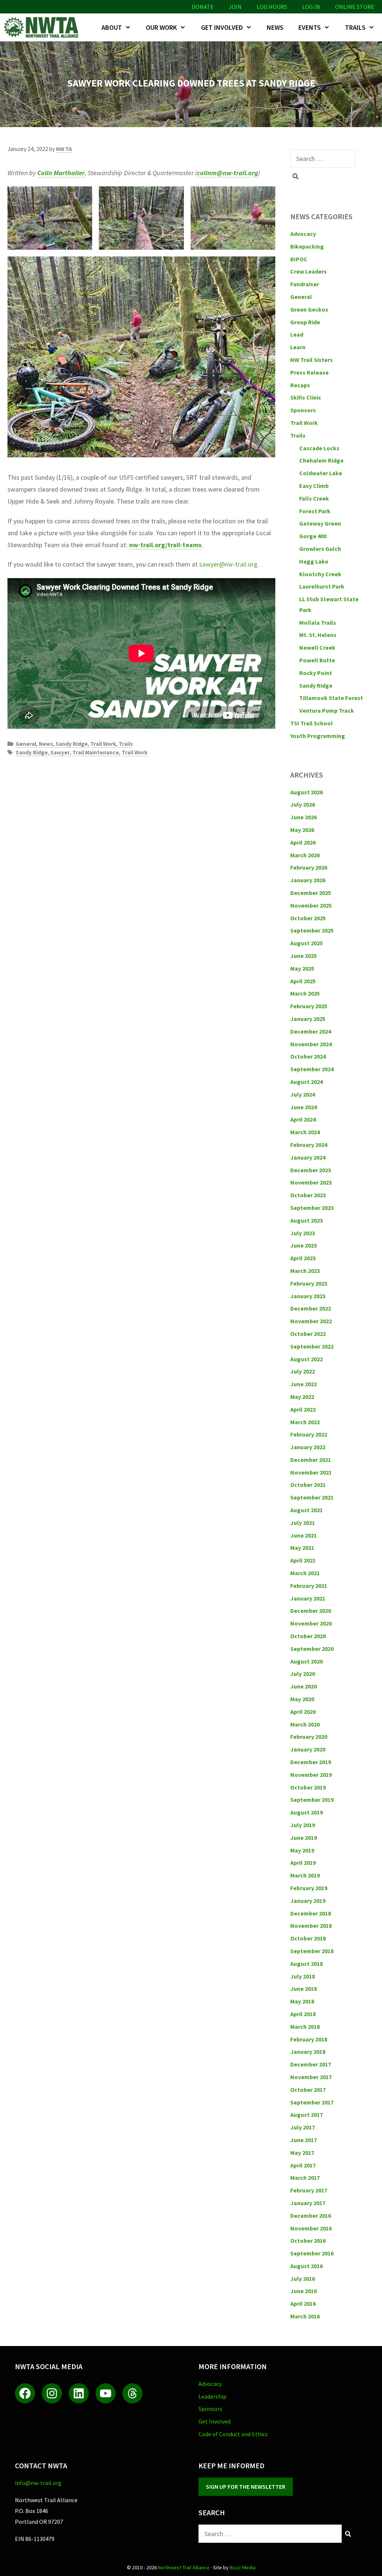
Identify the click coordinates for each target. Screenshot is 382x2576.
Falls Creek (314, 498)
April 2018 (303, 2014)
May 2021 (302, 1548)
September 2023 (312, 1208)
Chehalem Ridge (321, 460)
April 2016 (303, 2304)
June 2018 (303, 1989)
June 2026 (303, 817)
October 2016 (308, 2241)
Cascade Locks (319, 448)
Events (310, 27)
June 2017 (303, 2140)
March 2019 (305, 1875)
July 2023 (303, 1233)
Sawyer (60, 752)
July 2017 (303, 2127)
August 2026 (306, 792)
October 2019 (308, 1787)
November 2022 (311, 1321)
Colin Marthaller (61, 173)
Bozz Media (243, 2567)
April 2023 (303, 1258)
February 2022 (309, 1434)
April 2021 (303, 1560)
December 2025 (311, 893)
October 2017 (308, 2090)
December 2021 (311, 1460)
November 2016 (311, 2228)
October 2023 (308, 1195)
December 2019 (311, 1762)
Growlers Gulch (320, 549)
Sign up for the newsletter (246, 2487)
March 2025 (305, 993)
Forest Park (315, 511)
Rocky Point (316, 673)
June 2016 (303, 2291)
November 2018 (311, 1926)
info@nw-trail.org (38, 2483)
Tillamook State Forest (331, 698)
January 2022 (308, 1447)
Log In (311, 7)
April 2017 (303, 2165)
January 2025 (308, 1019)
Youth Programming (318, 736)
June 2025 (303, 956)
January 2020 (308, 1749)
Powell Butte (317, 660)
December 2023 (311, 1170)
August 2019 (306, 1812)
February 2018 (309, 2039)
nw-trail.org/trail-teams (165, 545)
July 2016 (303, 2279)
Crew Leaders (309, 271)
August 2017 (306, 2115)
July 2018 (303, 1976)
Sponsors (303, 410)
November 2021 (311, 1472)
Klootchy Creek (320, 574)
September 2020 (312, 1649)
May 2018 (302, 2001)
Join (235, 7)
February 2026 (309, 867)
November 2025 (311, 905)
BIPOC (299, 259)
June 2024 (303, 1107)
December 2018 (311, 1913)
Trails (355, 27)
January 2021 (308, 1598)
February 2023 (309, 1283)
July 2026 (303, 804)
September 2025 (312, 930)
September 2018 (312, 1951)
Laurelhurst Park (322, 586)
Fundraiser (305, 284)
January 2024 (308, 1157)
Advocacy (303, 234)
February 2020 (309, 1737)
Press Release (309, 372)
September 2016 (312, 2253)
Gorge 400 (313, 536)
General (26, 744)
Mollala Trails (318, 622)
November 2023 (311, 1182)
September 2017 (312, 2102)
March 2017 (305, 2178)
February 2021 (309, 1586)
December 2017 (311, 2064)
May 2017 (302, 2153)
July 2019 (303, 1825)
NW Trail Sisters (311, 360)
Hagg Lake (314, 561)
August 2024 (306, 1082)
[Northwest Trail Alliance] (43, 27)
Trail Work (103, 744)
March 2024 (305, 1132)
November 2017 (311, 2077)
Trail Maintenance (96, 752)
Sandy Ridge (72, 744)
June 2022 (303, 1384)
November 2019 (311, 1775)
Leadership (212, 2396)
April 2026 (303, 842)
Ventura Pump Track (327, 710)
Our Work (161, 27)
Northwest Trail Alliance (184, 2567)
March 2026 (305, 855)
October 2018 (308, 1938)
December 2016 (311, 2216)
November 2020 (311, 1623)
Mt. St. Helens (318, 635)
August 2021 (306, 1510)
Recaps (300, 385)
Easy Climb (314, 486)
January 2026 (308, 880)
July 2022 (303, 1371)
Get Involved (222, 27)
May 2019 (302, 1850)
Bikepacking (307, 246)
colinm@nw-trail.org (228, 173)
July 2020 (303, 1674)
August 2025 (306, 943)
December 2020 (311, 1611)
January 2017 (308, 2203)
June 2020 (303, 1686)
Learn (298, 347)
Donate (203, 7)
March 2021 (305, 1573)
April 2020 (303, 1712)
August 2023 (306, 1220)
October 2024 (308, 1056)
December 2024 (311, 1031)
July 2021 (303, 1523)
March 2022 (305, 1422)
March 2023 (305, 1271)
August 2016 (306, 2266)
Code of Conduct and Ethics (233, 2434)
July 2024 (303, 1094)
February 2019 (309, 1888)
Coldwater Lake (321, 473)
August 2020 (306, 1661)
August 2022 (306, 1359)
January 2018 (308, 2052)
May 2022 (302, 1397)
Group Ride (305, 322)
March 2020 (305, 1724)
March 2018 (305, 2027)
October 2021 (308, 1485)
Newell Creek (317, 647)
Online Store (355, 7)
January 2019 (308, 1901)
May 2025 (302, 968)
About (112, 27)
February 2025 (309, 1006)
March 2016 (305, 2316)
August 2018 (306, 1964)
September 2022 (312, 1346)
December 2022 (311, 1308)
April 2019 (303, 1863)
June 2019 (303, 1838)
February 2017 (309, 2190)
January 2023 (308, 1296)
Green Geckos (309, 309)
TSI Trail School (311, 723)
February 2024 (309, 1145)
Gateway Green (320, 523)
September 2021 (312, 1497)
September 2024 (312, 1069)
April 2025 (303, 981)
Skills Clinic (306, 397)
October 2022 (308, 1334)
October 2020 (308, 1636)
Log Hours (272, 7)
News (275, 27)
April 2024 (303, 1119)
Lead (297, 334)
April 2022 (303, 1409)
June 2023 (303, 1245)
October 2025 (308, 918)
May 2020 (302, 1699)
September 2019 (312, 1800)
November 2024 (311, 1044)
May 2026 (302, 830)
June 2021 (303, 1535)
